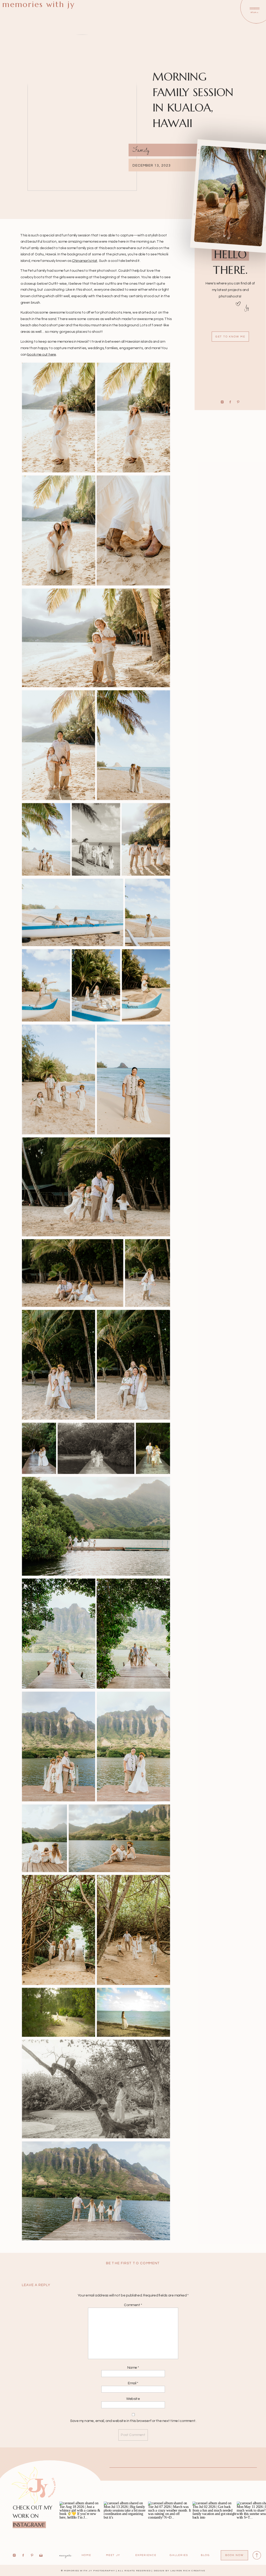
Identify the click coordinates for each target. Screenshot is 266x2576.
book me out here (42, 354)
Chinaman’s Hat (85, 261)
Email (133, 2383)
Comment (133, 2305)
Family (141, 150)
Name (133, 2368)
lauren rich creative (188, 2571)
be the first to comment (133, 2263)
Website (133, 2399)
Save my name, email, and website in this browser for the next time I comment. (133, 2421)
